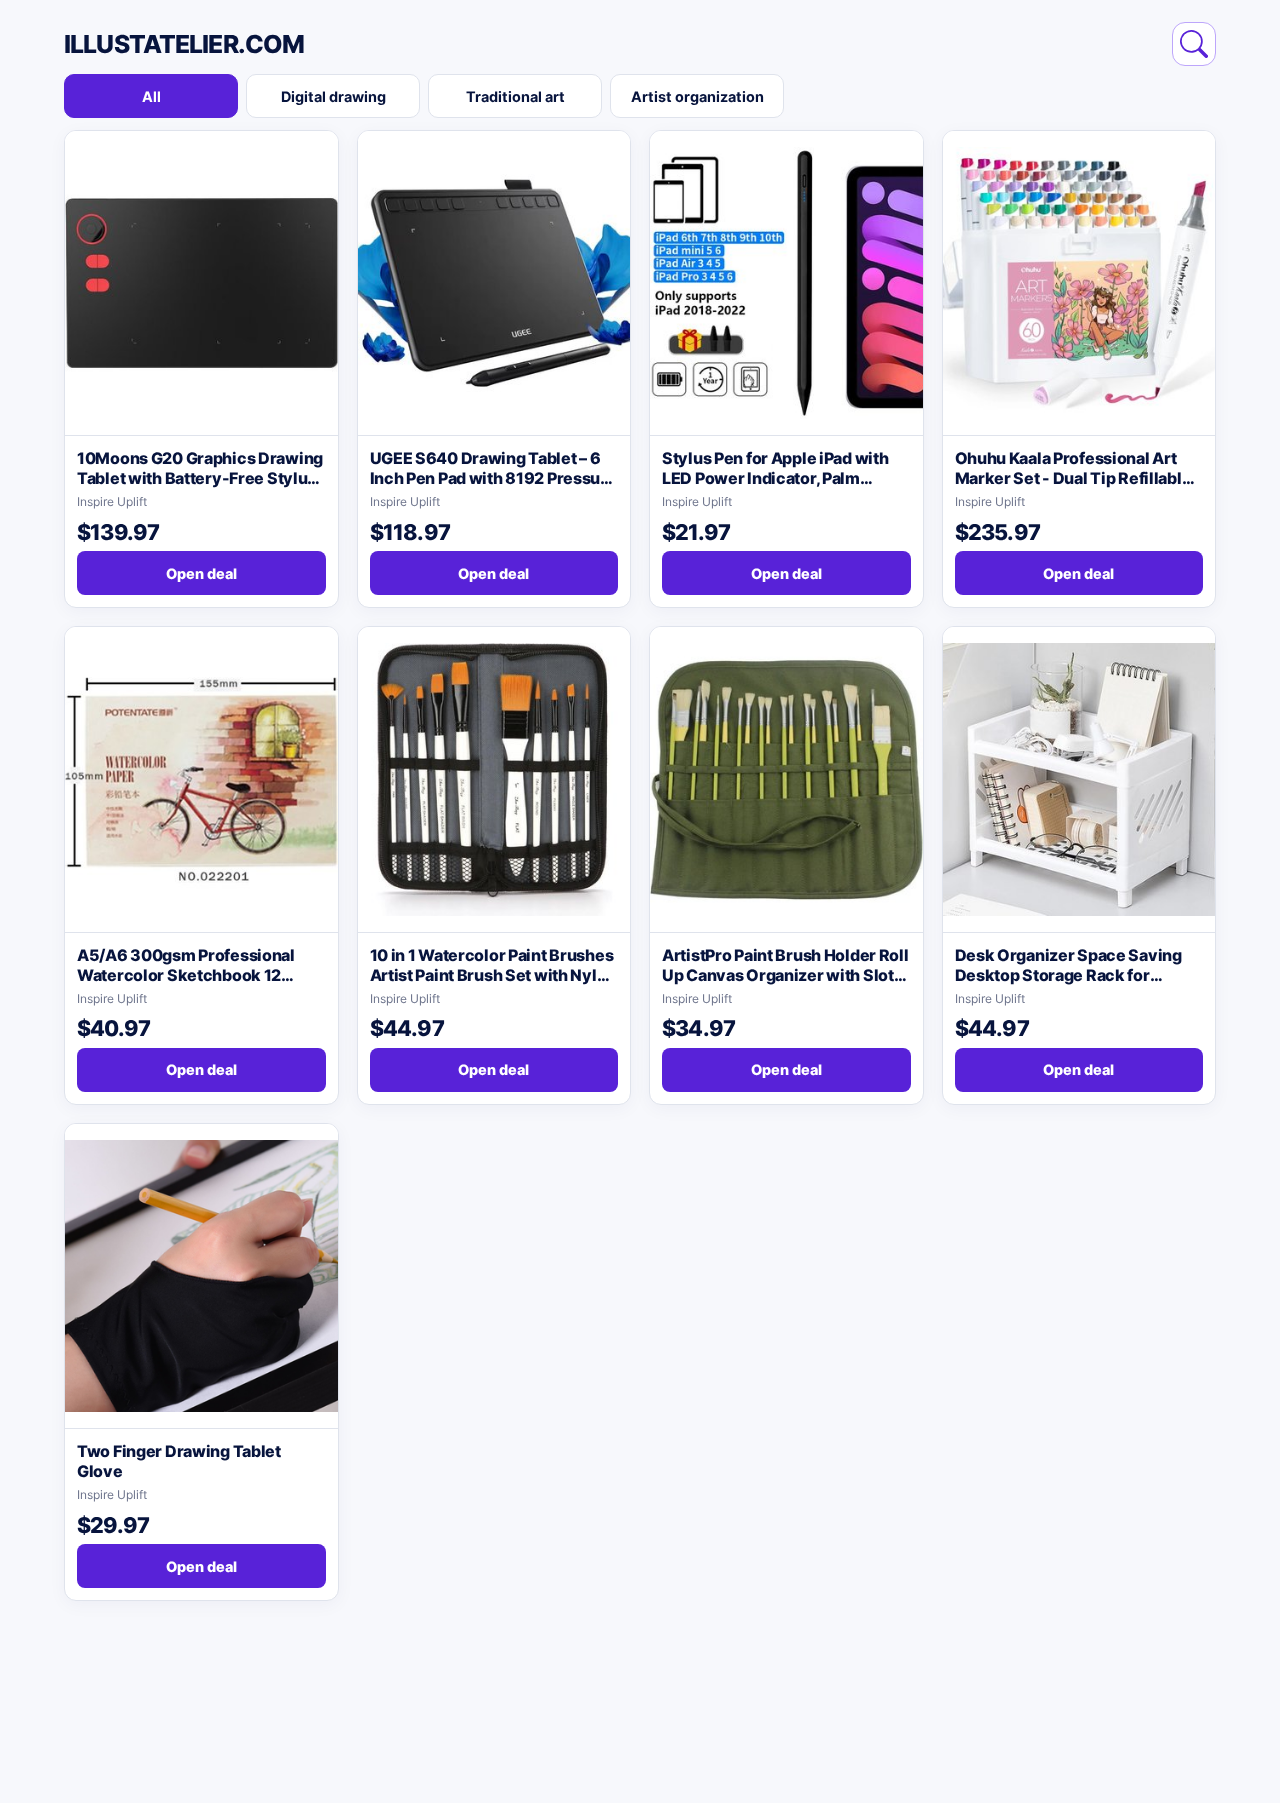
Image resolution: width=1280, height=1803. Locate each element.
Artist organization (697, 96)
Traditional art (515, 96)
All (151, 96)
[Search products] (1194, 44)
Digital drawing (333, 96)
